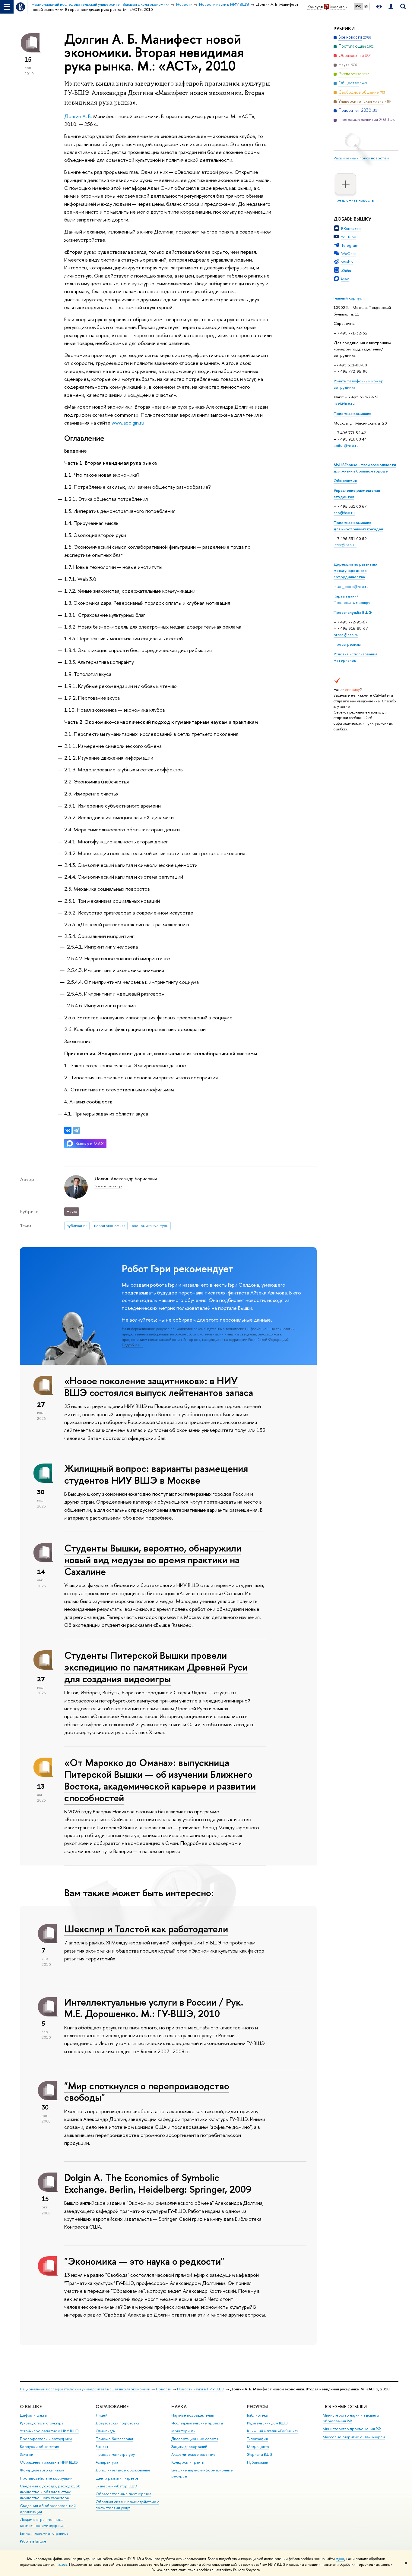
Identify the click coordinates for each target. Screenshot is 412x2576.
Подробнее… (132, 1345)
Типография (257, 2439)
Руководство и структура (42, 2423)
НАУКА (179, 2407)
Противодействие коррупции (46, 2478)
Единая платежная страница (44, 2533)
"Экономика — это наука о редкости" (144, 2261)
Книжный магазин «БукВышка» (273, 2431)
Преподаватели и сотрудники (46, 2439)
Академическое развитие (193, 2454)
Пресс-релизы (347, 644)
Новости (164, 2389)
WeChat (349, 253)
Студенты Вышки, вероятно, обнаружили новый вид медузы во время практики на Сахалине (153, 1560)
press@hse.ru (346, 635)
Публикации (258, 2462)
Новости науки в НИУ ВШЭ (201, 2389)
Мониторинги (183, 2431)
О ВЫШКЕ (31, 2407)
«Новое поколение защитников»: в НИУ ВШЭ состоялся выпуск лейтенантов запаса (159, 1387)
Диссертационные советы (195, 2439)
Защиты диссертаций (189, 2447)
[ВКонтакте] (68, 1130)
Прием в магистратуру (115, 2454)
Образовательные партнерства (123, 2494)
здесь (340, 2559)
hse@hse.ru (344, 403)
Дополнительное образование (123, 2470)
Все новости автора (108, 1186)
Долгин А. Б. (78, 116)
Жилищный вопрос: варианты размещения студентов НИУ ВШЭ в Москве (156, 1474)
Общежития (345, 481)
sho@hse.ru (344, 513)
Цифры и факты (33, 2415)
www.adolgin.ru (128, 423)
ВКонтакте (351, 228)
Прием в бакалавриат (114, 2439)
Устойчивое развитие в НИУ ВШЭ (49, 2431)
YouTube (349, 237)
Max (345, 279)
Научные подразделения (193, 2415)
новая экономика (110, 1225)
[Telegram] (76, 1130)
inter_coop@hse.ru (351, 586)
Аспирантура (107, 2462)
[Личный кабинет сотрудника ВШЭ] (391, 7)
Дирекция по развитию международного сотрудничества (355, 570)
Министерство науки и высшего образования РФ (351, 2418)
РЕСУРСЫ (257, 2407)
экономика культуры (150, 1225)
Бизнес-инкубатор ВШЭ (116, 2486)
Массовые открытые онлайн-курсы (354, 2437)
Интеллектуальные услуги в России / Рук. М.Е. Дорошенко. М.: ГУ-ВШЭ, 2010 (154, 2008)
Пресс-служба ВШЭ (353, 612)
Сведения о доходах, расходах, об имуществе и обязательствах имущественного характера (50, 2492)
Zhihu (346, 270)
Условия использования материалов (355, 657)
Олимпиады (106, 2431)
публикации (77, 1225)
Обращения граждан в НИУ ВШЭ (49, 2462)
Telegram (350, 245)
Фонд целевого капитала (42, 2470)
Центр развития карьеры (117, 2478)
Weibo (347, 262)
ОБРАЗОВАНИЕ (112, 2407)
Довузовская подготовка (117, 2423)
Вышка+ (102, 2447)
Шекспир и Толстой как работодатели (146, 1929)
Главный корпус (348, 298)
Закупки (27, 2454)
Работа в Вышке (33, 2541)
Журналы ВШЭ (260, 2454)
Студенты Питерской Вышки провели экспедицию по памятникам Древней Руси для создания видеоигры (156, 1667)
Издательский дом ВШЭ (267, 2423)
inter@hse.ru (345, 545)
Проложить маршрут (353, 602)
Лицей (101, 2415)
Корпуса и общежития (40, 2447)
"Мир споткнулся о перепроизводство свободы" (147, 2092)
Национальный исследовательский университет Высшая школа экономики (85, 2389)
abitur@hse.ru (346, 445)
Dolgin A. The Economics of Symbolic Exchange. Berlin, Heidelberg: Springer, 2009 (158, 2183)
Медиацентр (258, 2447)
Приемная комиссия (352, 413)
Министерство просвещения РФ (352, 2429)
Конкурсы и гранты (188, 2462)
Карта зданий (346, 596)
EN (366, 6)
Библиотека (257, 2415)
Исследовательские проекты (197, 2423)
